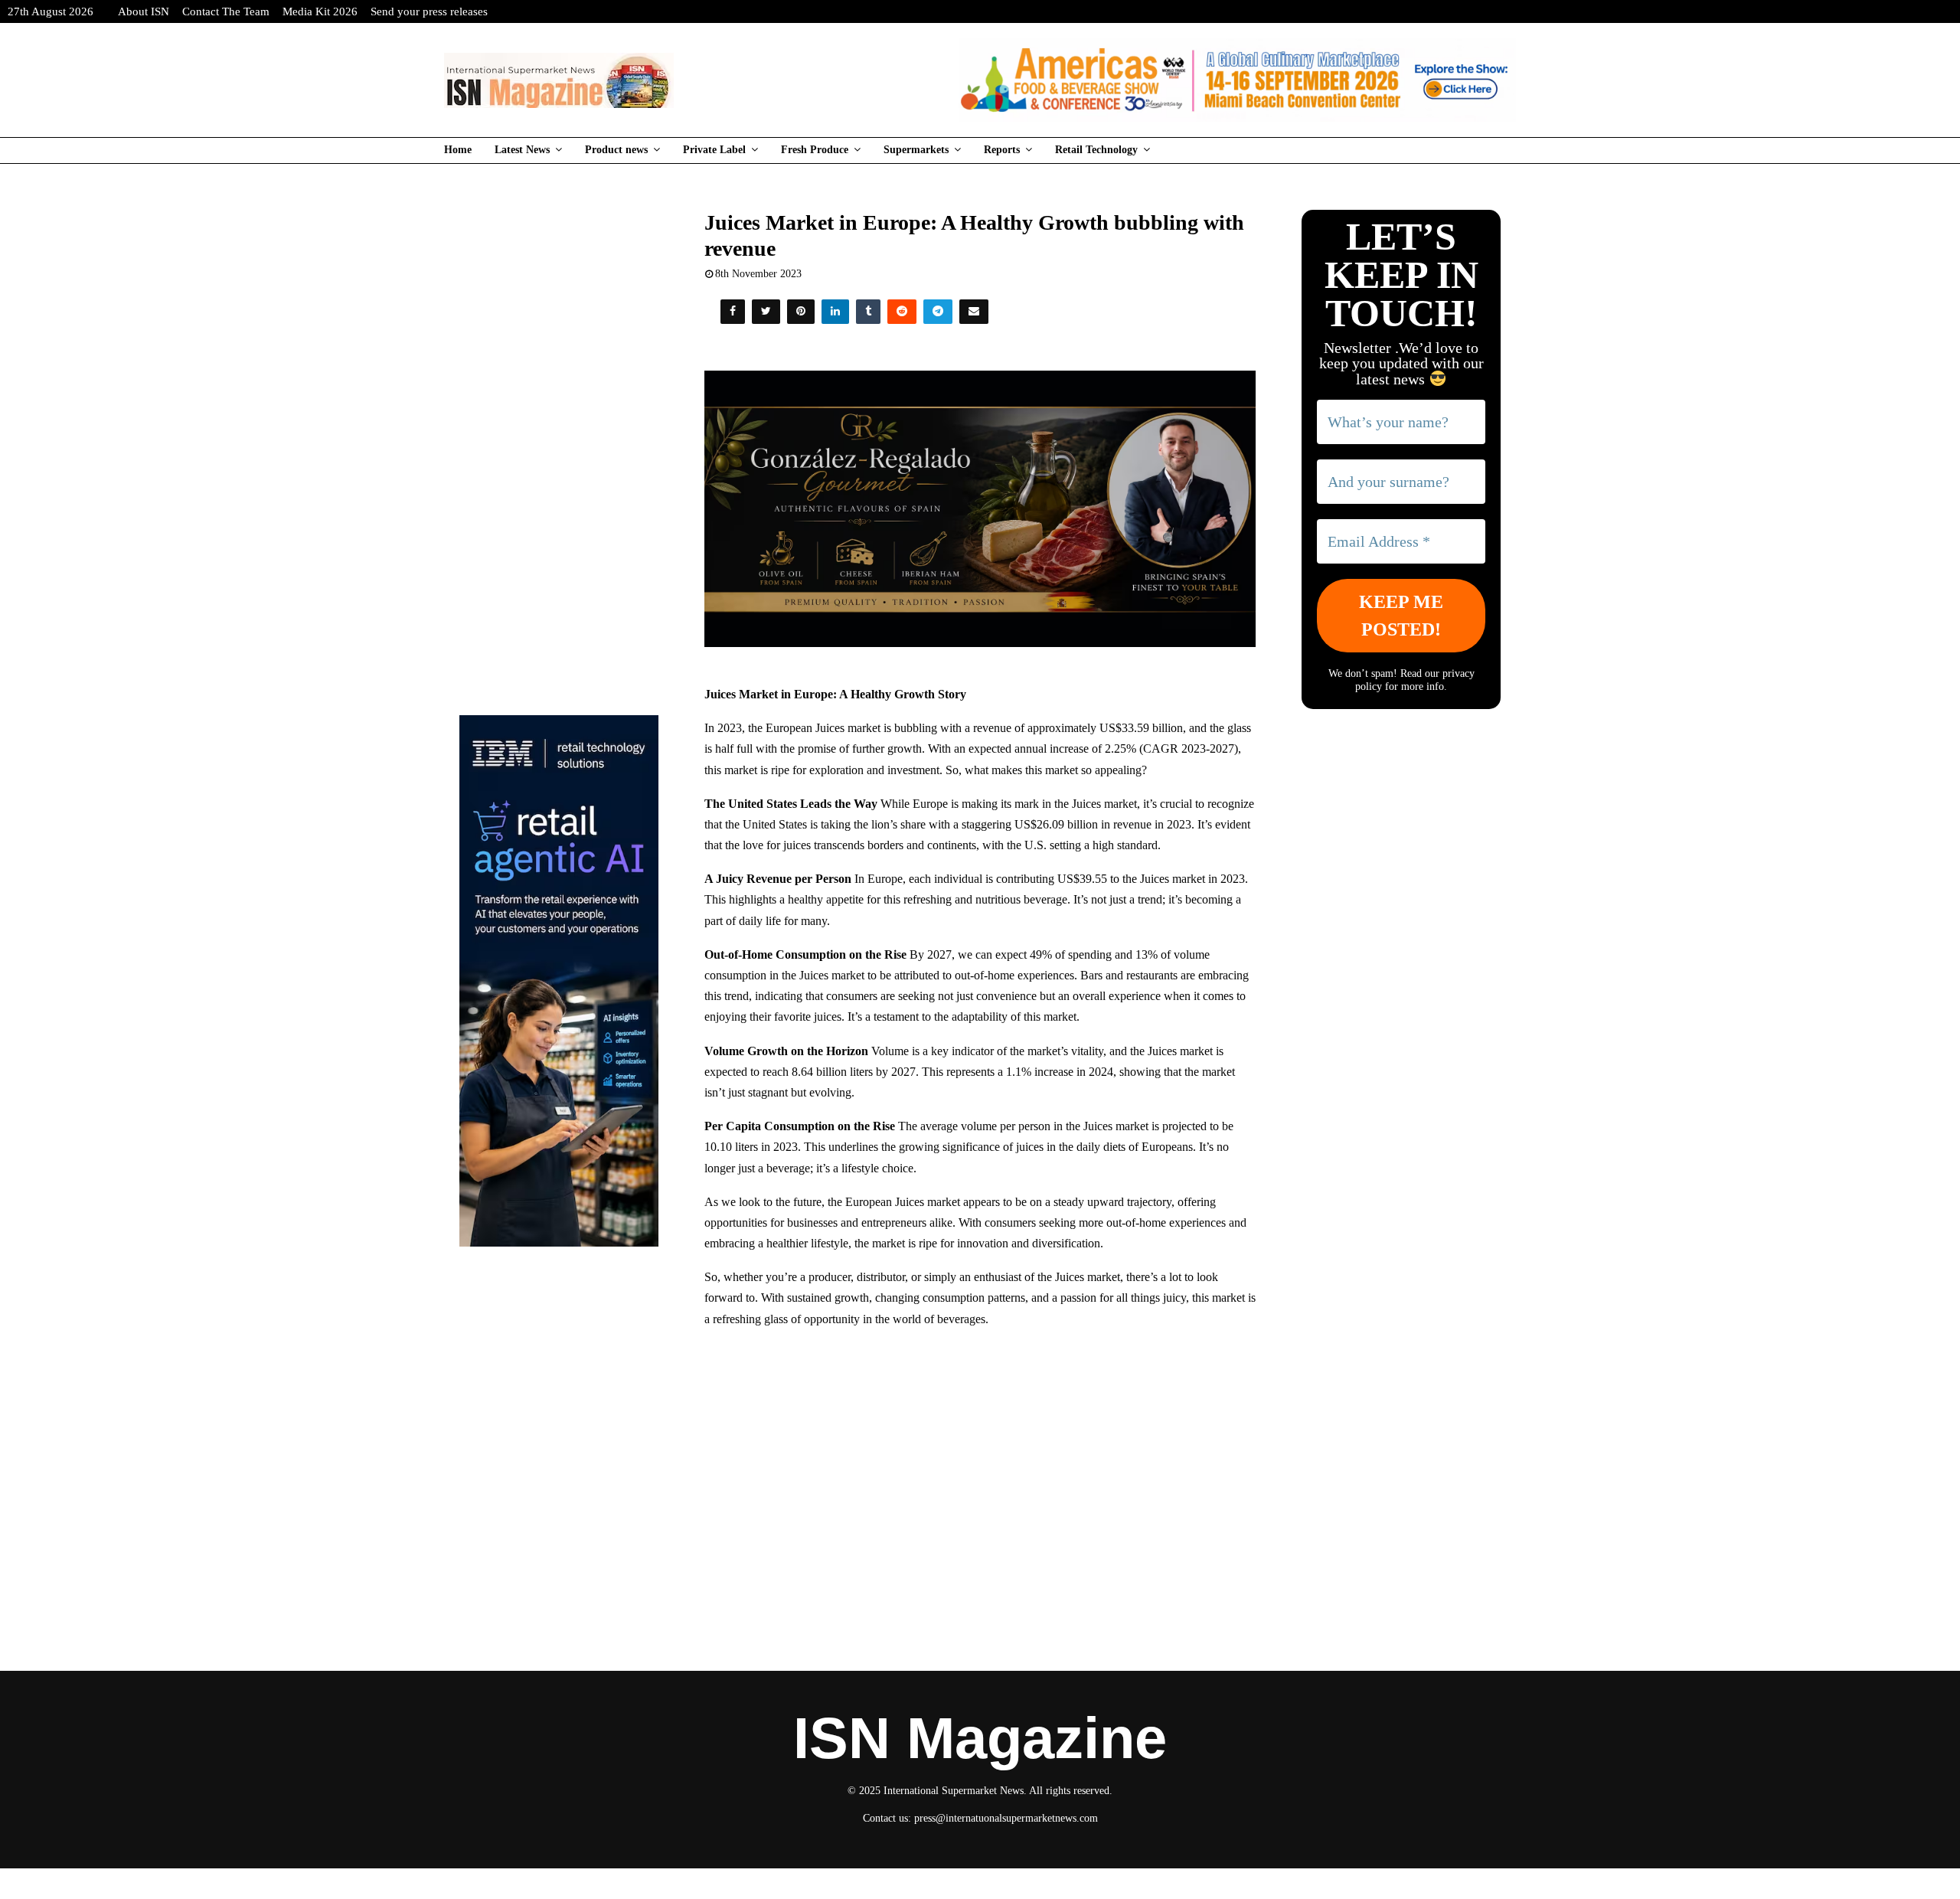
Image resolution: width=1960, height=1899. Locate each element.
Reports (1002, 150)
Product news (616, 150)
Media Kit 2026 (320, 11)
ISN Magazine (980, 1738)
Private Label (714, 150)
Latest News (522, 150)
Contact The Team (226, 11)
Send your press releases (429, 11)
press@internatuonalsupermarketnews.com (1006, 1818)
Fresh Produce (815, 150)
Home (458, 150)
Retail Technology (1096, 150)
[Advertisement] (980, 1452)
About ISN (144, 11)
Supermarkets (916, 150)
